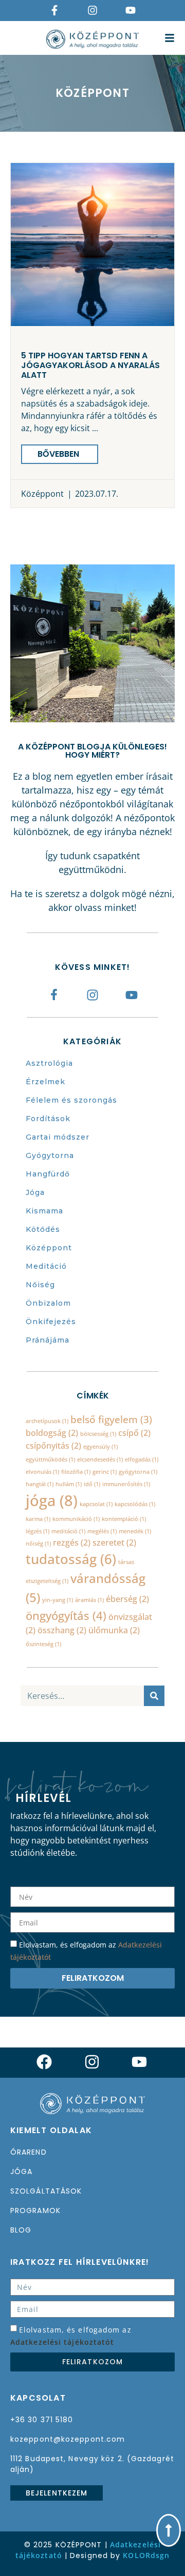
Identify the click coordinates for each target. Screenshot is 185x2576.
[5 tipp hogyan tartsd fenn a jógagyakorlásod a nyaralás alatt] (92, 245)
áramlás (89, 1600)
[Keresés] (154, 1696)
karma (38, 1519)
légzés (38, 1531)
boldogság (52, 1433)
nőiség (38, 1544)
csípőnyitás (53, 1446)
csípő (134, 1433)
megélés (102, 1531)
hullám (69, 1484)
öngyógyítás (66, 1615)
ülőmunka (114, 1630)
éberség (127, 1599)
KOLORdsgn (146, 2555)
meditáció (68, 1531)
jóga (52, 1500)
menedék (135, 1531)
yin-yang (58, 1600)
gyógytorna (138, 1472)
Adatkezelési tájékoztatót (62, 2342)
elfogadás (142, 1459)
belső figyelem (111, 1419)
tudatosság (71, 1559)
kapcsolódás (135, 1504)
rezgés (72, 1543)
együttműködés (50, 1459)
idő (92, 1484)
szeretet (114, 1543)
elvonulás (42, 1472)
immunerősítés (126, 1484)
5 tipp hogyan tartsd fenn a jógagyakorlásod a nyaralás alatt (90, 365)
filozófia (76, 1472)
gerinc (105, 1472)
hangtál (40, 1484)
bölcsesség (98, 1434)
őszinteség (43, 1644)
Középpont (42, 494)
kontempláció (124, 1519)
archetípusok (47, 1421)
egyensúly (100, 1447)
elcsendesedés (100, 1459)
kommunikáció (76, 1519)
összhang (62, 1630)
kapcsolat (96, 1504)
